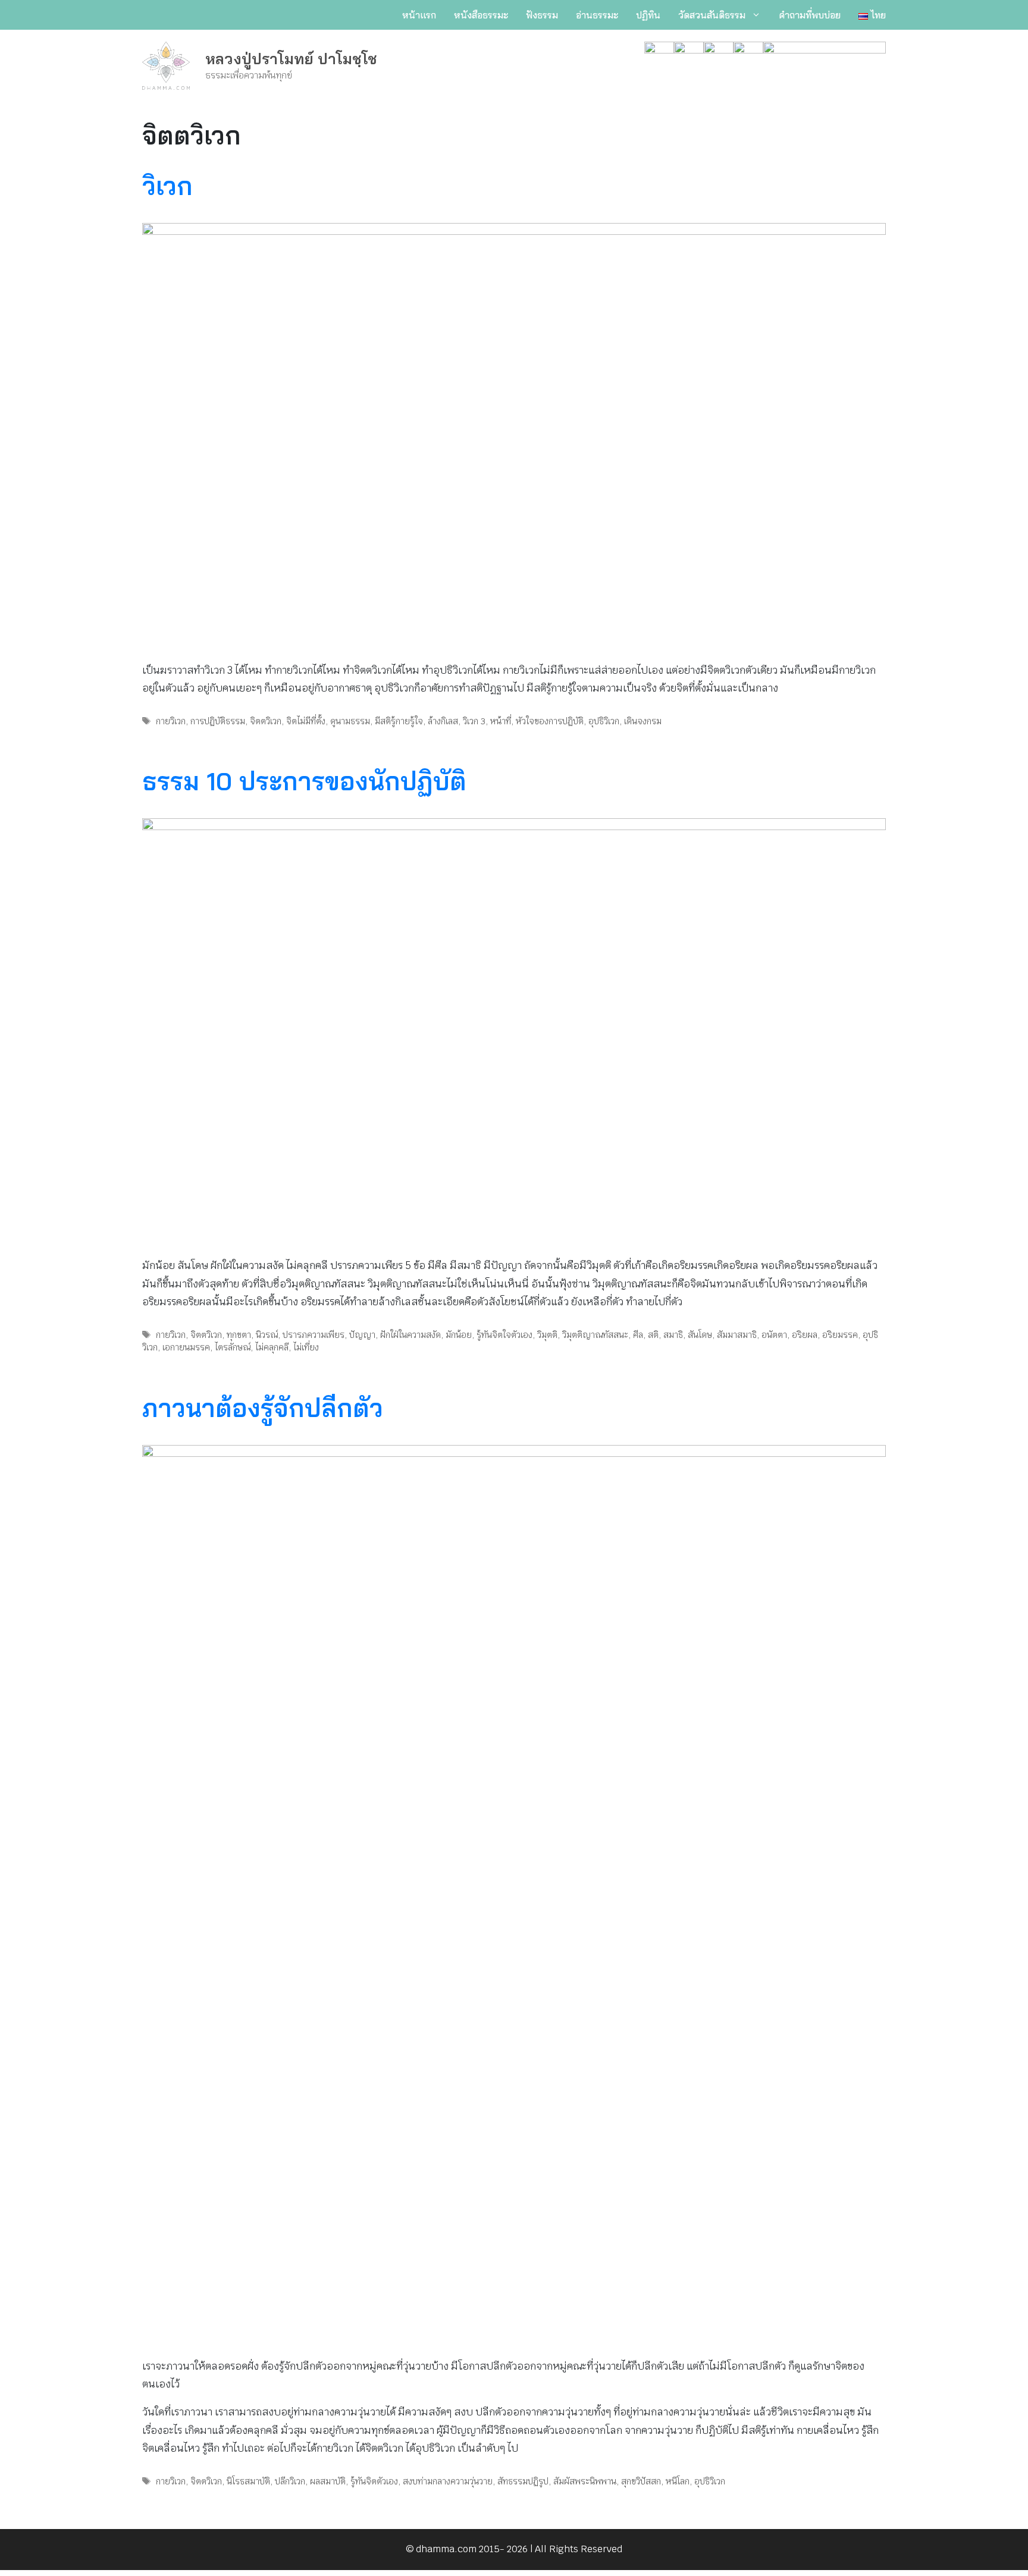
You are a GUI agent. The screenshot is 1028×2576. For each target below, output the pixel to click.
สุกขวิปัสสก (641, 2481)
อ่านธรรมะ (597, 15)
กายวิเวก (171, 721)
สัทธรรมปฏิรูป (523, 2481)
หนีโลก (678, 2481)
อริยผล (805, 1335)
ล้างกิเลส (443, 721)
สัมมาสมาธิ (737, 1335)
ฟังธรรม (542, 15)
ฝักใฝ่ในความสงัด (410, 1335)
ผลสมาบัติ (328, 2481)
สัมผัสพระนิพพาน (585, 2481)
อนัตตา (774, 1335)
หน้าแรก (419, 15)
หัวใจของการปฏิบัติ (550, 721)
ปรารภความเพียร (314, 1335)
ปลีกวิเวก (290, 2481)
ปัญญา (362, 1335)
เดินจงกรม (643, 721)
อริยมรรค (840, 1335)
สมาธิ (673, 1335)
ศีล (638, 1335)
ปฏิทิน (648, 15)
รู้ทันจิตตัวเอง (374, 2481)
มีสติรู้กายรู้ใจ (399, 721)
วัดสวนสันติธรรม (712, 15)
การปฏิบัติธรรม (218, 721)
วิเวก (167, 186)
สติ (653, 1335)
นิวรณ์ (267, 1335)
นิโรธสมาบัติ (248, 2481)
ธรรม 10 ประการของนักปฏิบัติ (304, 781)
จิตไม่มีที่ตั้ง (306, 721)
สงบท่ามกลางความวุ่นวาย (448, 2481)
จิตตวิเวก (266, 721)
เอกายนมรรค (186, 1347)
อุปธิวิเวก (604, 721)
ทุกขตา (239, 1335)
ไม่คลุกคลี (272, 1347)
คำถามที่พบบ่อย (810, 15)
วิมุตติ (547, 1335)
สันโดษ (700, 1335)
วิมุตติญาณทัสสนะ (595, 1335)
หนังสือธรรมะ (481, 15)
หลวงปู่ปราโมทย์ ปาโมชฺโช (291, 59)
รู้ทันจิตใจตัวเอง (504, 1335)
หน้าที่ (501, 721)
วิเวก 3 (474, 721)
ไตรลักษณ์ (233, 1347)
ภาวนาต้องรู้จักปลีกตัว (263, 1408)
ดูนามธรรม (350, 721)
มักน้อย (459, 1335)
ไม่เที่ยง (306, 1347)
